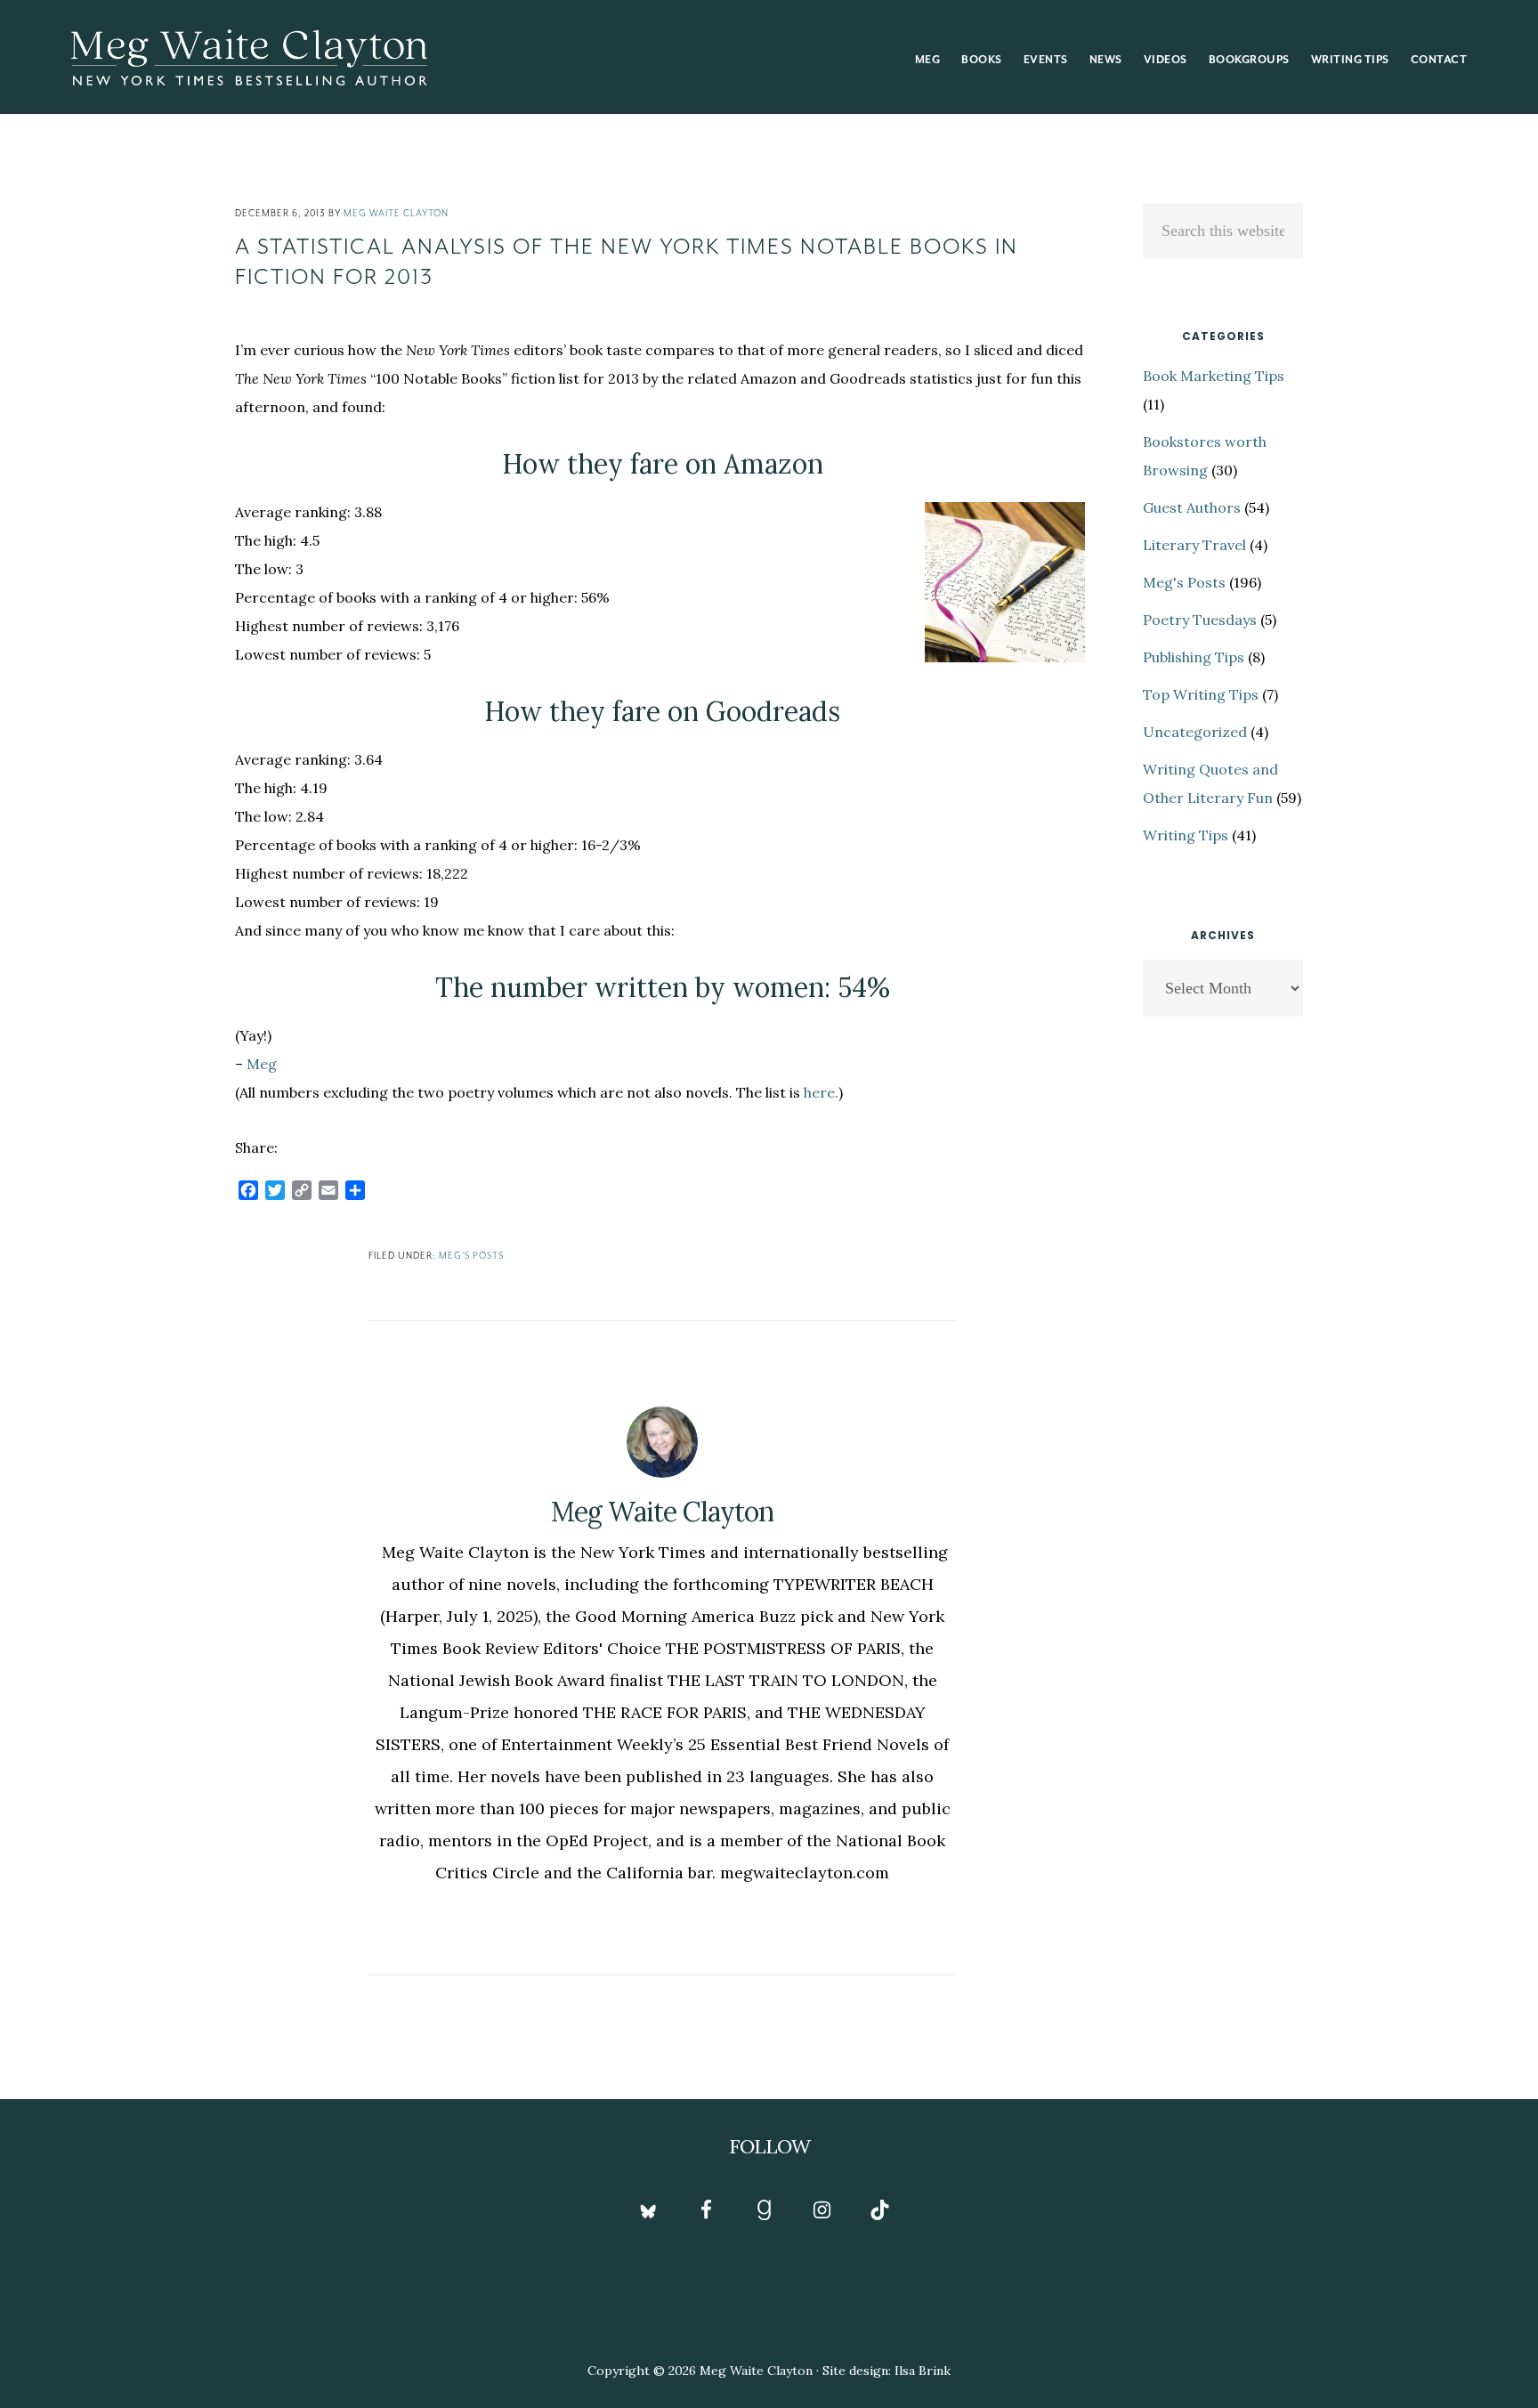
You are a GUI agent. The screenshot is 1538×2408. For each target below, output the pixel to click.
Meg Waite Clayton (249, 57)
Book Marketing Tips (1214, 376)
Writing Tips (1186, 835)
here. (821, 1092)
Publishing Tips (1194, 657)
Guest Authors (1192, 507)
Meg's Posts (471, 1256)
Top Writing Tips (1201, 694)
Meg (262, 1064)
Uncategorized (1195, 732)
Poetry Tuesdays (1200, 620)
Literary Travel (1194, 545)
